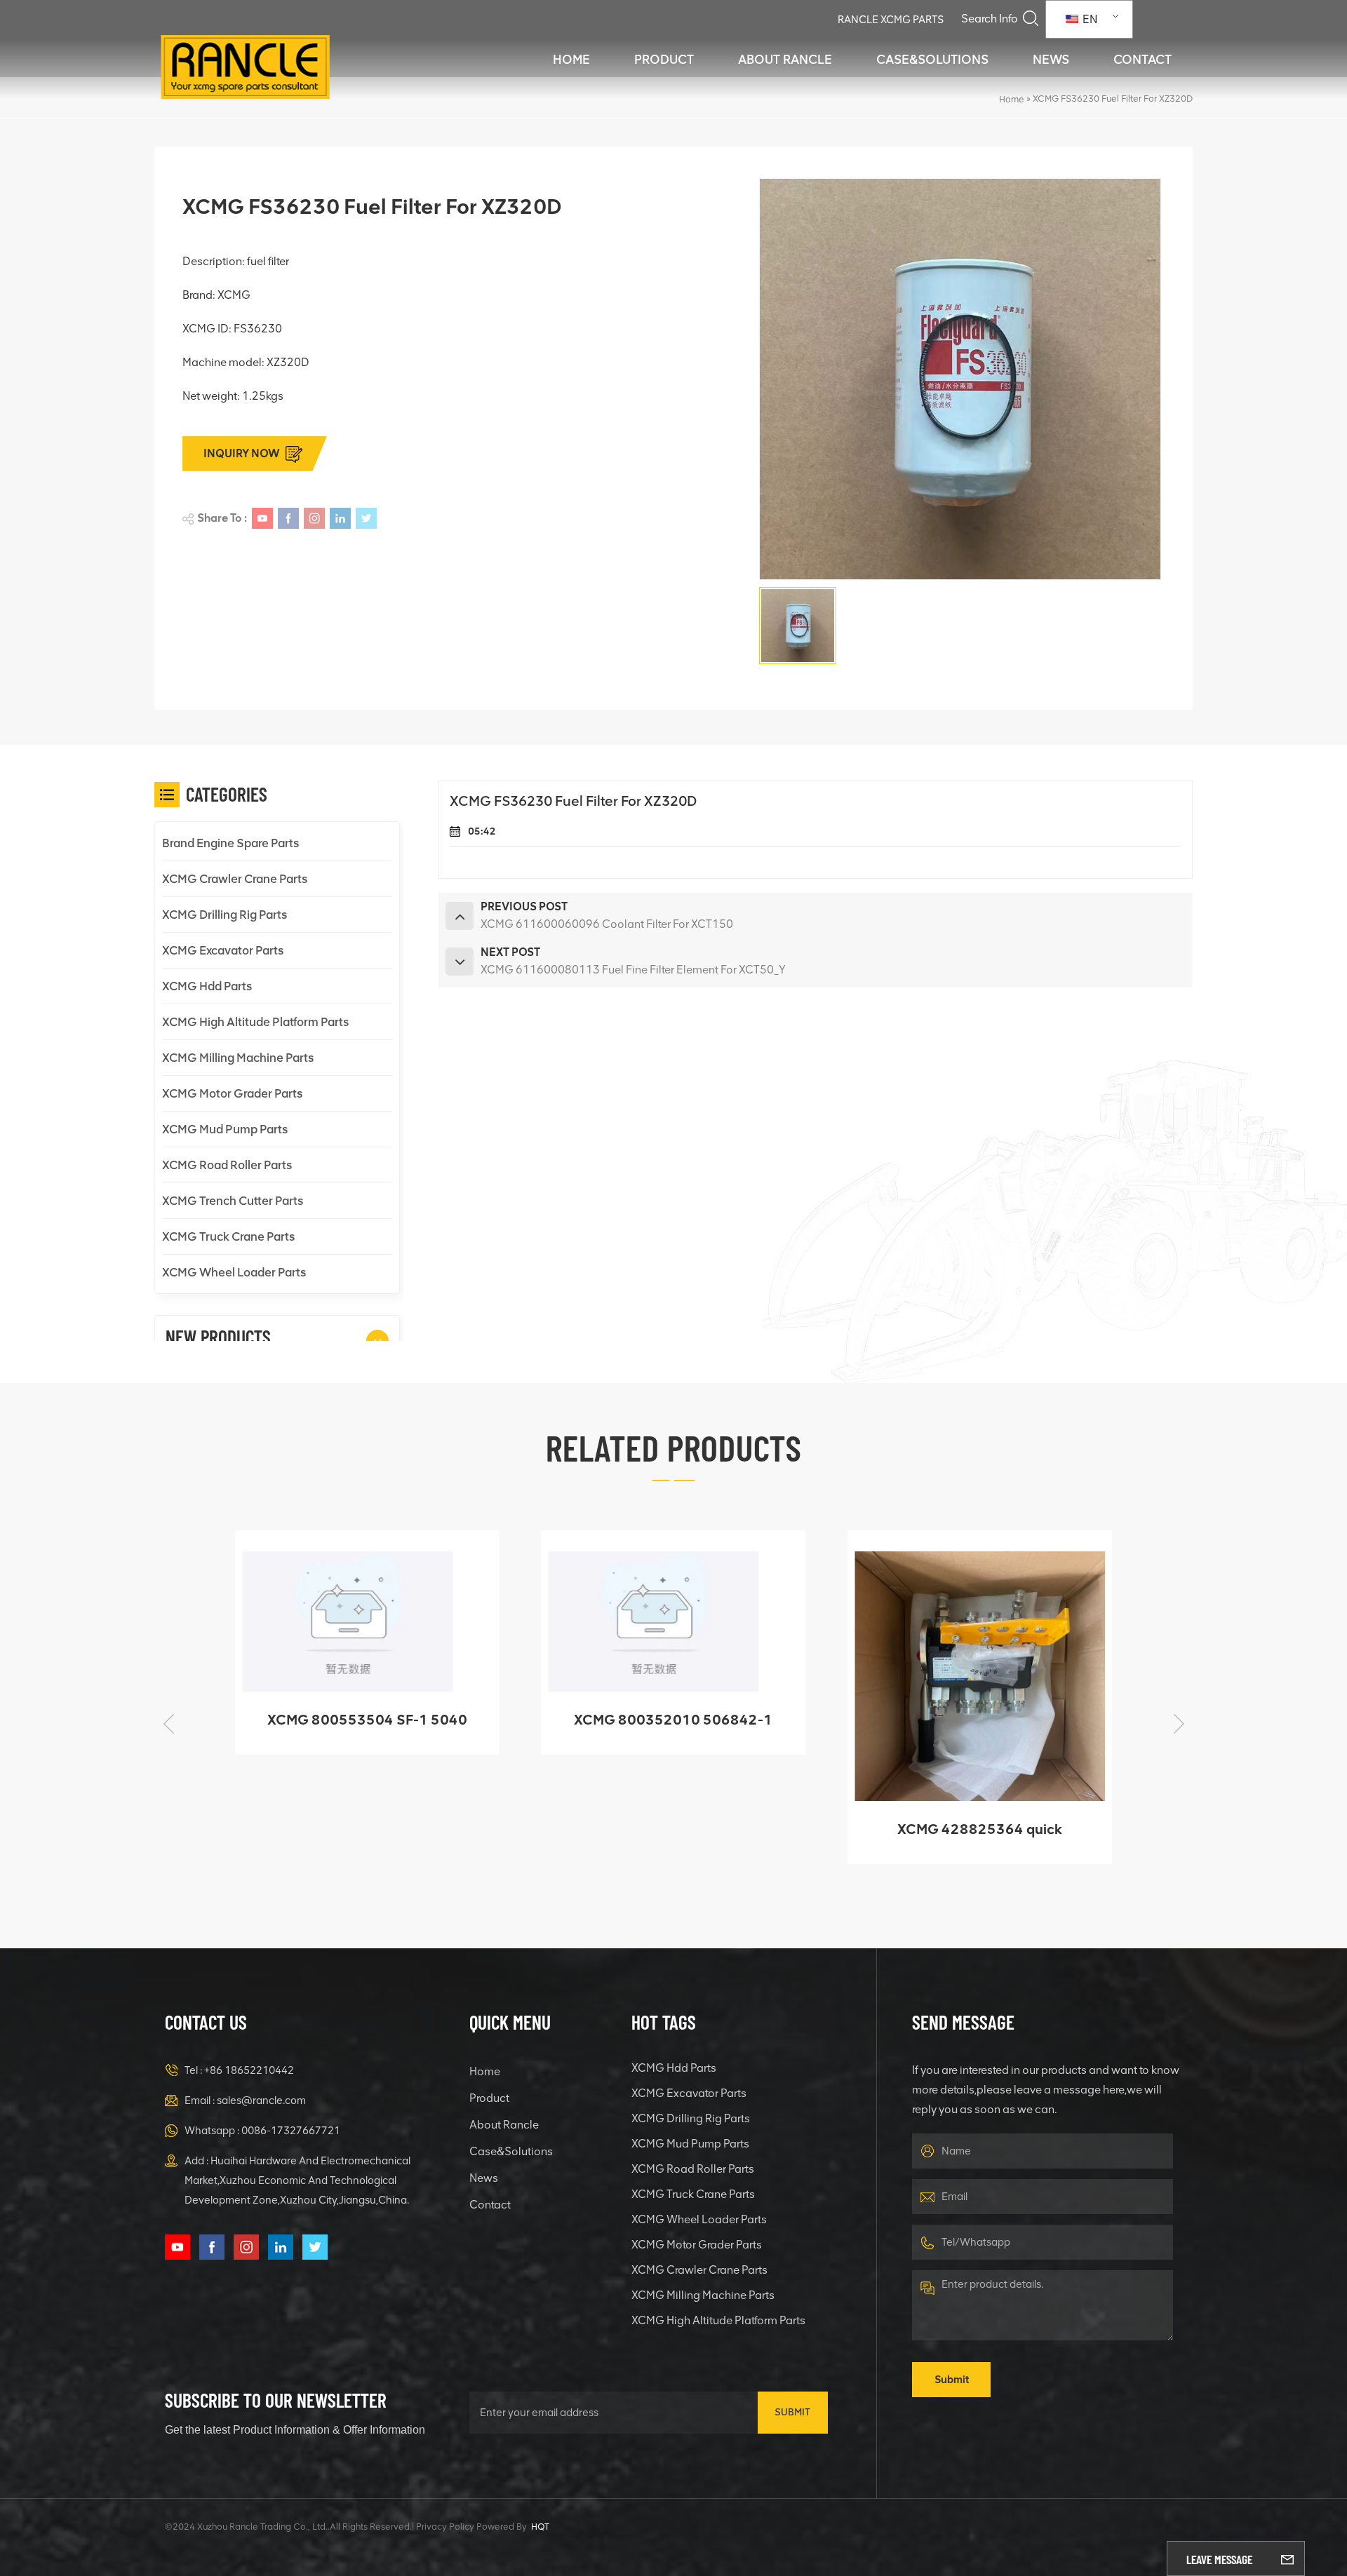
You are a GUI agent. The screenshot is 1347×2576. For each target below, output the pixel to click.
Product (664, 60)
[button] (377, 1341)
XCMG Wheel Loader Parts (234, 1272)
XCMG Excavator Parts (223, 950)
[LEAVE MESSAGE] (1287, 2558)
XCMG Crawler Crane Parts (235, 879)
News (1051, 60)
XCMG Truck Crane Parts (228, 1236)
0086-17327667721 (291, 2131)
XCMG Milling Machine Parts (238, 1058)
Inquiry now (242, 453)
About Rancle (785, 60)
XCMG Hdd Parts (207, 986)
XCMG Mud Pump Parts (225, 1129)
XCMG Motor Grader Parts (232, 1093)
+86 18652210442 (249, 2070)
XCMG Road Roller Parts (227, 1165)
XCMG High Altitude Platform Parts (255, 1022)
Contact (1142, 60)
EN (1089, 19)
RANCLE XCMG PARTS (891, 20)
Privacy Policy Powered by (471, 2527)
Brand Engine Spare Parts (230, 843)
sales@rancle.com (261, 2100)
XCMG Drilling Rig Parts (224, 915)
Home (571, 60)
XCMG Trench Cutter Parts (233, 1201)
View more (357, 1738)
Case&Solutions (932, 60)
